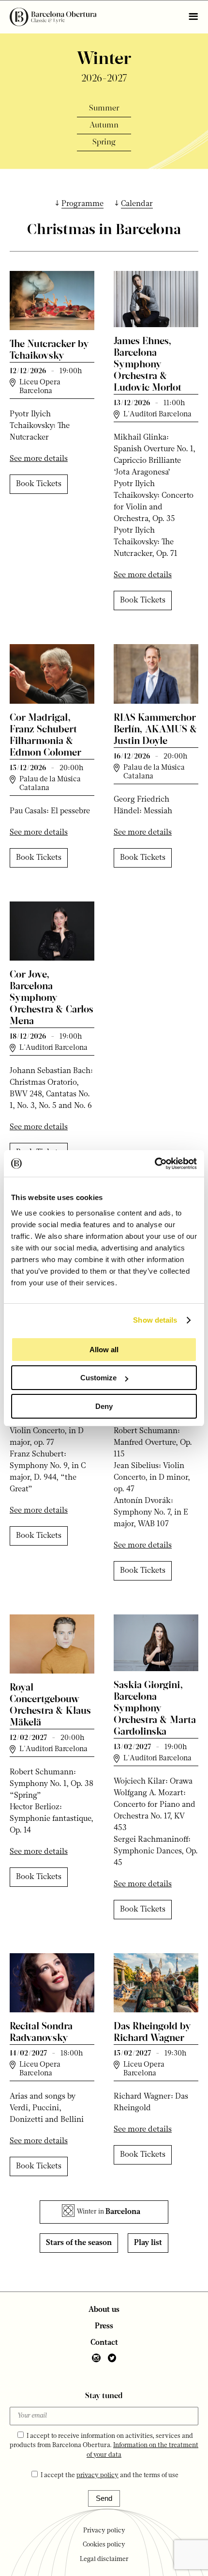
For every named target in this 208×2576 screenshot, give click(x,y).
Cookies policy (104, 2545)
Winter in (109, 2212)
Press (104, 2326)
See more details (39, 459)
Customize (98, 1378)
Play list (148, 2243)
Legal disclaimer (104, 2559)
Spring (104, 142)
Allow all (104, 1350)
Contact (104, 2343)
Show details (155, 1320)
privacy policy (97, 2475)
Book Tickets (39, 484)
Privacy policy (104, 2531)
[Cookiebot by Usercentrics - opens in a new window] (155, 1164)
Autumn (104, 126)
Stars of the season (79, 2243)
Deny (104, 1406)
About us (104, 2310)
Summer (104, 109)
